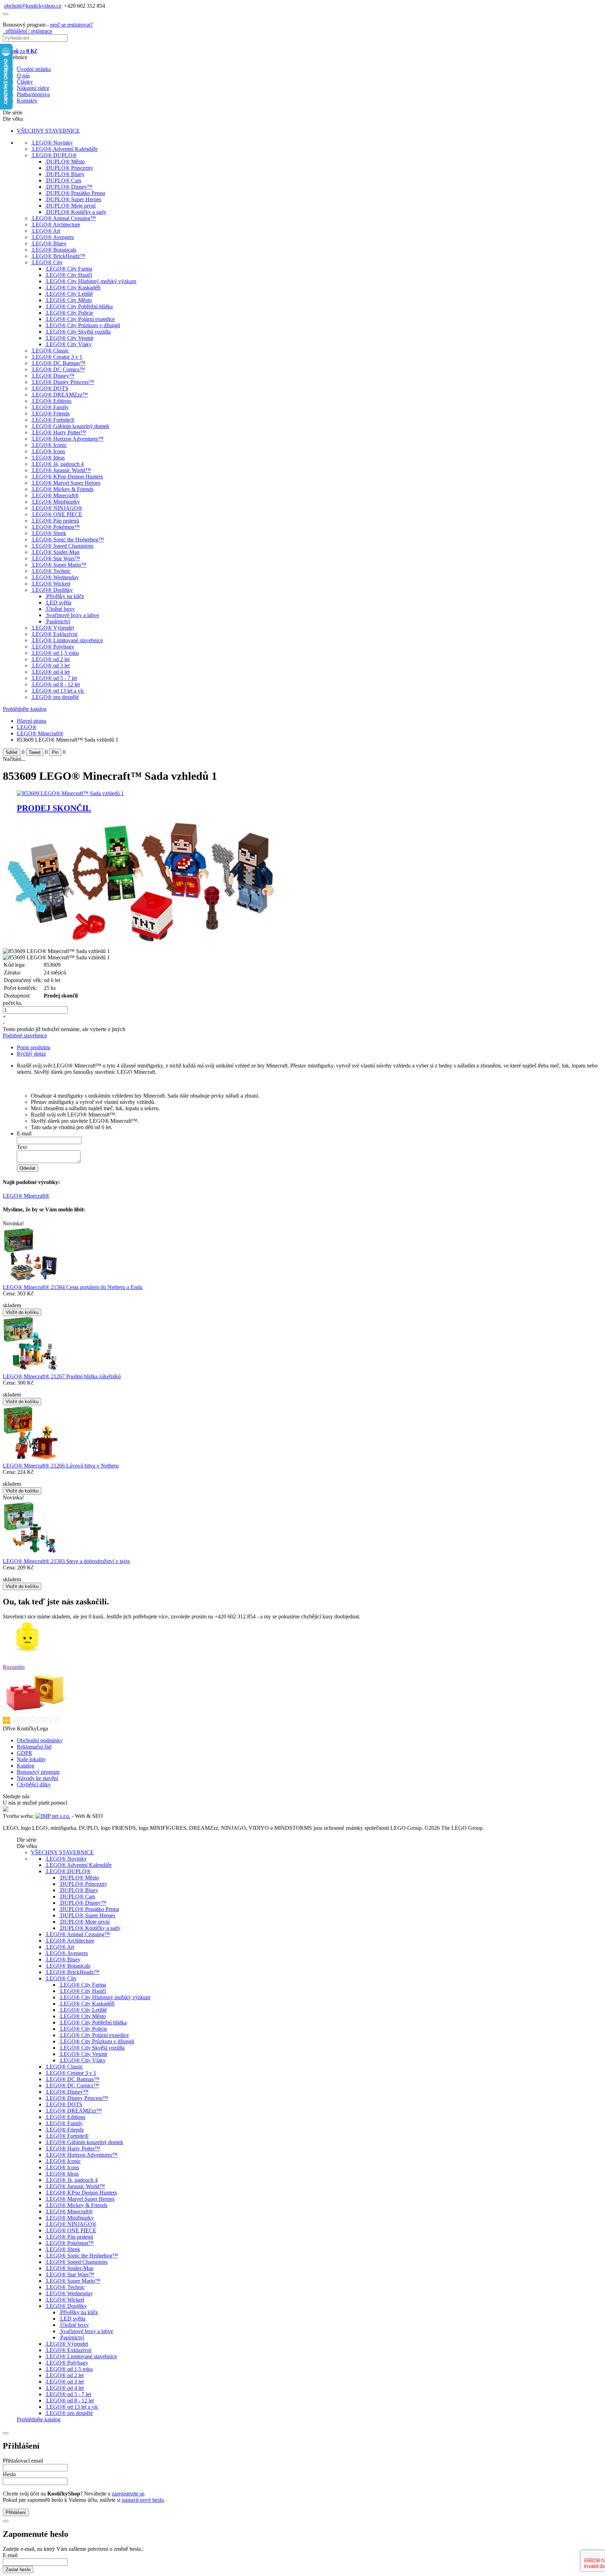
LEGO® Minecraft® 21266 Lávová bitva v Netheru (61, 1466)
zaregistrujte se (128, 2494)
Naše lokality (31, 1759)
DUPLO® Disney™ (69, 187)
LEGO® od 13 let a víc (58, 691)
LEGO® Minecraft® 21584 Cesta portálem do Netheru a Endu (73, 1287)
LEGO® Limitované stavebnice (68, 640)
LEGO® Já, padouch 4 (58, 464)
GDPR (25, 1753)
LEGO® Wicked (51, 584)
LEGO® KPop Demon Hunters (68, 477)
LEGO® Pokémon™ (56, 527)
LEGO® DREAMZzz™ (60, 395)
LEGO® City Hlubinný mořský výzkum (91, 281)
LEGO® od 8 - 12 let (56, 684)
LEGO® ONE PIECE (57, 514)
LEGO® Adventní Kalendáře (65, 149)
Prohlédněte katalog (25, 709)
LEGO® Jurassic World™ (62, 470)
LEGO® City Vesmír (70, 338)
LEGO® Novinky (53, 143)
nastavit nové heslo (143, 2500)
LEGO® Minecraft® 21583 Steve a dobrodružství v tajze (66, 1561)
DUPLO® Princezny (70, 168)
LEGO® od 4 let (51, 672)
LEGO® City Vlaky (69, 344)
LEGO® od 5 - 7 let (55, 678)
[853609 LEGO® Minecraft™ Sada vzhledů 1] (143, 945)
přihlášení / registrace (27, 31)
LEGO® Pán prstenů (56, 521)
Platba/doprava (33, 94)
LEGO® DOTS (50, 388)
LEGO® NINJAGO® (57, 508)
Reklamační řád (34, 1747)
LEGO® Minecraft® (55, 495)
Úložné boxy (61, 609)
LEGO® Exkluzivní (55, 634)
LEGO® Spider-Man (56, 552)
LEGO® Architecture (56, 225)
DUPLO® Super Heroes (74, 199)
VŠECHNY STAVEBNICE (48, 131)
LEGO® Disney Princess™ (63, 382)
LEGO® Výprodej (53, 628)
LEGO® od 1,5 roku (55, 653)
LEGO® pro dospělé (55, 697)
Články (25, 82)
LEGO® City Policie (70, 313)
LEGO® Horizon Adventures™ (68, 439)
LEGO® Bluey (49, 243)
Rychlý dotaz (31, 1054)
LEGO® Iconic (50, 445)
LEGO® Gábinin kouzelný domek (71, 426)
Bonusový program (38, 1772)
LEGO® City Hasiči (69, 275)
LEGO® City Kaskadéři (73, 288)
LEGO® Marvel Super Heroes (66, 483)
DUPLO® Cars (64, 180)
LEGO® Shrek (49, 533)
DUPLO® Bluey (65, 174)
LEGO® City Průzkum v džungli (83, 325)
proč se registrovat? (71, 25)
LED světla (59, 603)
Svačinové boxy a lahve (73, 615)
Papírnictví (58, 621)
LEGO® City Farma (69, 269)
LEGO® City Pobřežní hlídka (79, 306)
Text (22, 1147)
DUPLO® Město (65, 162)
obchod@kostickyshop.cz (33, 6)
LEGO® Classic (51, 351)
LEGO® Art (46, 231)
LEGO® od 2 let (51, 659)
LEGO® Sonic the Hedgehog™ (68, 540)
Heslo (9, 2474)
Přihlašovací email (23, 2461)
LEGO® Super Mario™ (59, 565)
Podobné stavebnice (25, 1035)
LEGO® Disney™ (53, 376)
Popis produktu (34, 1047)
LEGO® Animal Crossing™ (64, 218)
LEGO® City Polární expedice (81, 319)
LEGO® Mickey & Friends (63, 489)
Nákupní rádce (33, 88)
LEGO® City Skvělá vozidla (78, 332)
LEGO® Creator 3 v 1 (57, 357)
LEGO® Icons (49, 451)
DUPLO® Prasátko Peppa (76, 193)
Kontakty (27, 101)
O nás (23, 75)
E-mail (24, 1133)
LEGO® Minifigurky (56, 502)
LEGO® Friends (51, 414)
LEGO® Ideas (48, 458)
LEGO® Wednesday (55, 577)
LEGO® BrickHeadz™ (59, 256)
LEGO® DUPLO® (54, 155)
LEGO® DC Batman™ (59, 363)
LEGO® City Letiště (69, 294)
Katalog (26, 1766)
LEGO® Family (50, 407)
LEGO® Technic (51, 571)
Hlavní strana (32, 721)
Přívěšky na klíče (65, 596)
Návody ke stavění (37, 1778)
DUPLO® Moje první (71, 206)
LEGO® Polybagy (53, 647)
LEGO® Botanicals (54, 250)
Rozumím (14, 1667)
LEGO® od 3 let (51, 666)
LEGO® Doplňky (53, 590)
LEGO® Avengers (53, 237)
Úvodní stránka (34, 69)
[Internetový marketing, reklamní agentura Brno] (53, 1816)
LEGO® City (47, 262)
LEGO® (27, 727)
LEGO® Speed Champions (63, 546)
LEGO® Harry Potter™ (59, 432)
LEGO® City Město (69, 300)
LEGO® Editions (52, 401)
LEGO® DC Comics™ (59, 369)
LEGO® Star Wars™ (56, 558)
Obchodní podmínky (40, 1740)
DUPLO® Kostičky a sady (76, 212)
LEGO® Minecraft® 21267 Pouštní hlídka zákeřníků (62, 1376)
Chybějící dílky (34, 1784)
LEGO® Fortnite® (53, 420)
